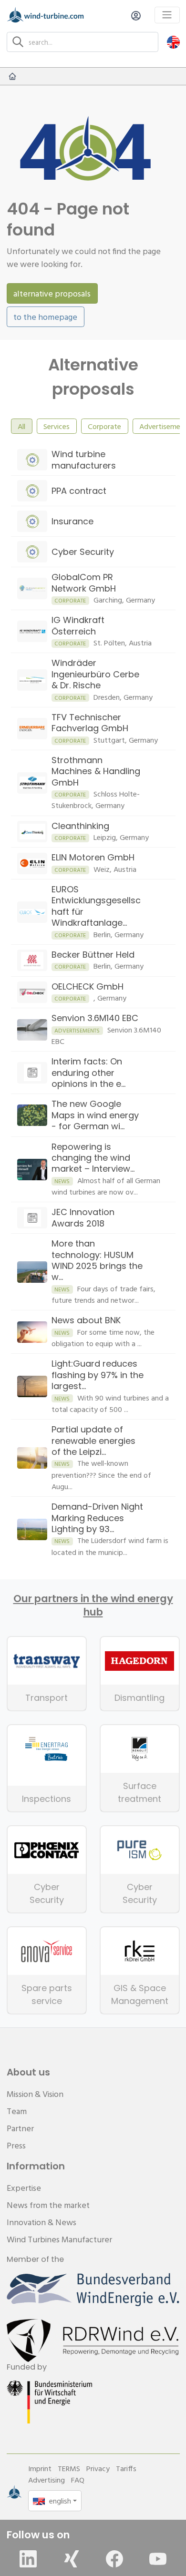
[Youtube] (158, 2559)
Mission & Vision (35, 2094)
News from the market (48, 2205)
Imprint (40, 2468)
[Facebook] (114, 2559)
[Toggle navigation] (167, 15)
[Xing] (72, 2559)
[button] (173, 42)
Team (17, 2111)
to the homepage (45, 317)
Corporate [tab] (104, 426)
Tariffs (126, 2468)
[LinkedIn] (28, 2559)
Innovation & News (41, 2222)
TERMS (69, 2468)
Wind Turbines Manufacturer (59, 2239)
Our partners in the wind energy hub (93, 1605)
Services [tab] (57, 426)
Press (16, 2145)
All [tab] (21, 426)
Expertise (24, 2188)
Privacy (98, 2468)
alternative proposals (52, 293)
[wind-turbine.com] (12, 76)
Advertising (46, 2480)
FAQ (78, 2480)
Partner (20, 2128)
